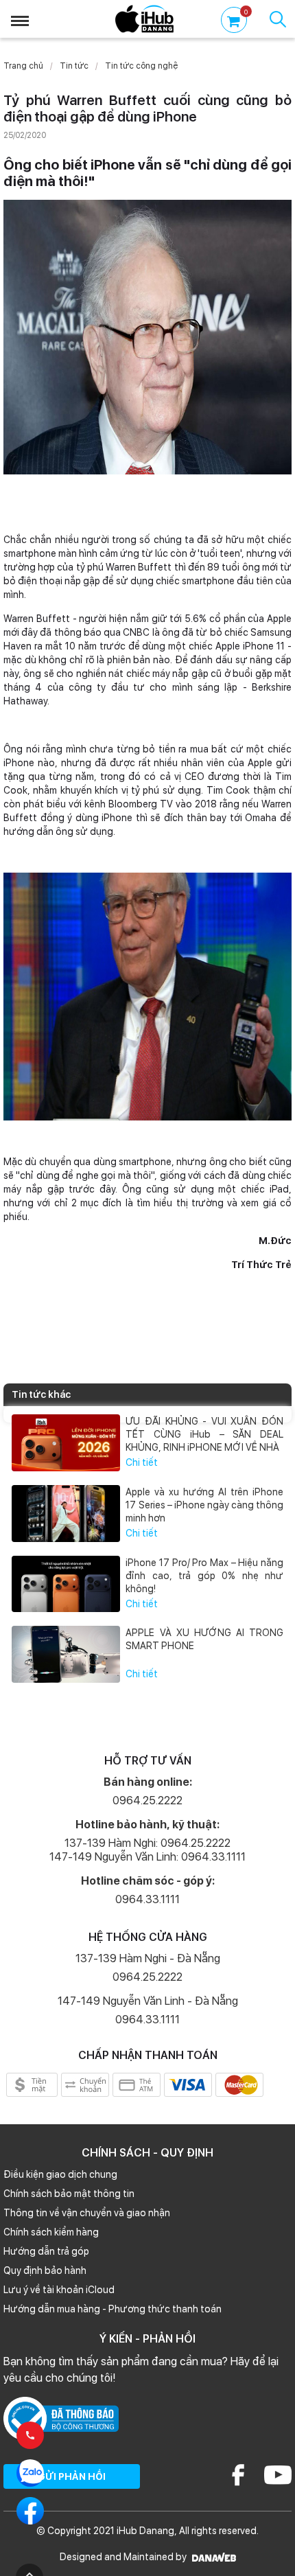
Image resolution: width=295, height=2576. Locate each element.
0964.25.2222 (147, 1801)
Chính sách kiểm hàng (51, 2232)
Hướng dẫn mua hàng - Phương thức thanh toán (113, 2309)
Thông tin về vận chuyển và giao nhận (87, 2213)
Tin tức (74, 66)
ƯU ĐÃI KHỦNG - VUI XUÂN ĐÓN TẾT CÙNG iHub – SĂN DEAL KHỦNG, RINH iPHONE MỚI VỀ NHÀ (204, 1434)
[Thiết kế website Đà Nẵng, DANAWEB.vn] (212, 2557)
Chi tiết (142, 1462)
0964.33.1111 (147, 1899)
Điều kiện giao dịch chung (60, 2174)
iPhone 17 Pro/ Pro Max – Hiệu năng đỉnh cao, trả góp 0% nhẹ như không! (204, 1576)
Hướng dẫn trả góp (46, 2251)
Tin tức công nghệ (141, 66)
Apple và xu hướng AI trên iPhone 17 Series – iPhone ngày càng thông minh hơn (204, 1505)
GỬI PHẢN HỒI (72, 2476)
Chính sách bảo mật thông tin (69, 2194)
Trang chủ (23, 66)
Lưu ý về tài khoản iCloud (59, 2290)
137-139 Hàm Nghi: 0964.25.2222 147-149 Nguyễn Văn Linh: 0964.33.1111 (147, 1850)
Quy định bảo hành (45, 2270)
